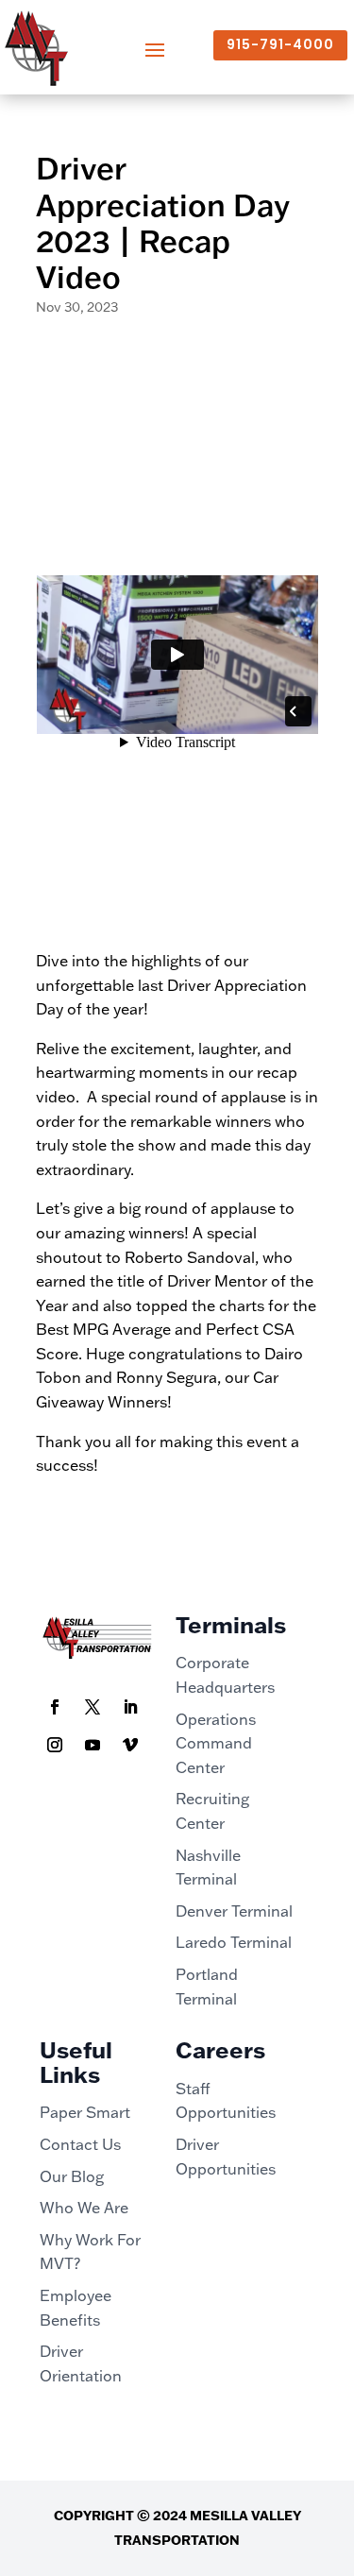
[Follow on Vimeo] (130, 1745)
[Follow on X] (93, 1707)
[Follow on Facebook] (55, 1707)
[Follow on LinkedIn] (130, 1707)
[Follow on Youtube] (93, 1745)
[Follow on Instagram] (55, 1745)
